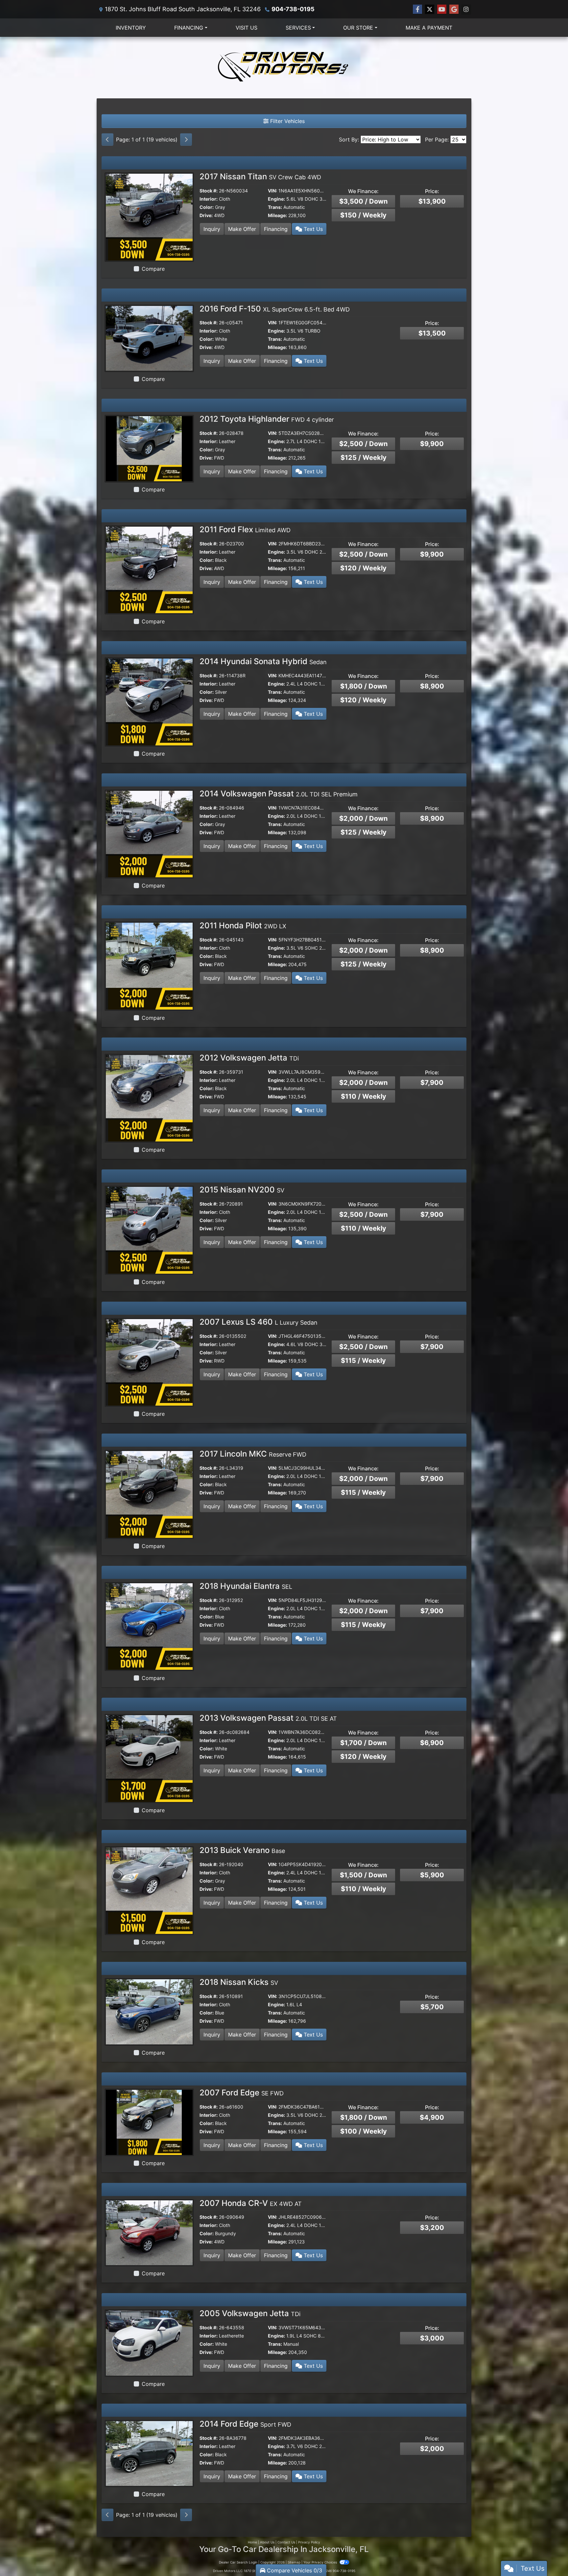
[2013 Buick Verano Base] (149, 1890)
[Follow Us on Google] (454, 9)
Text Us (312, 229)
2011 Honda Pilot (243, 925)
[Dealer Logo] (284, 68)
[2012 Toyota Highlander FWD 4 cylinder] (149, 448)
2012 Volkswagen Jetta (249, 1058)
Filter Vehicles (287, 121)
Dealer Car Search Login (238, 2562)
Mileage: (277, 215)
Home (252, 2542)
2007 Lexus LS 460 (259, 1322)
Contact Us (286, 2542)
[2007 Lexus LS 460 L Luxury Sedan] (149, 1362)
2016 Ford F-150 (275, 309)
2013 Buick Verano (242, 1850)
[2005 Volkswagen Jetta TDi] (149, 2342)
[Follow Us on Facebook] (417, 9)
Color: (207, 207)
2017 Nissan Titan (260, 176)
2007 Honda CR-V (251, 2203)
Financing (276, 229)
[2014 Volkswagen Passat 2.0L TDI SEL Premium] (149, 834)
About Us (267, 2542)
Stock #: (209, 191)
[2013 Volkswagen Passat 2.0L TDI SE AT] (149, 1758)
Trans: (275, 207)
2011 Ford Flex (245, 529)
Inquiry (212, 229)
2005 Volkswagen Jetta (250, 2313)
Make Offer (242, 229)
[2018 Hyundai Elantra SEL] (149, 1626)
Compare (153, 269)
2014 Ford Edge (245, 2424)
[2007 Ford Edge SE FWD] (149, 2122)
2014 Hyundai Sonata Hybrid (263, 661)
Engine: (276, 199)
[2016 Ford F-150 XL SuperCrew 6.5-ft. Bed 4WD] (149, 338)
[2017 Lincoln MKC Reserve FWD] (149, 1494)
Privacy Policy (309, 2542)
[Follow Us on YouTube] (442, 9)
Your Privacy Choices (321, 2562)
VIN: (272, 191)
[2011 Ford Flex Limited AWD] (149, 569)
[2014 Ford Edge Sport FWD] (149, 2453)
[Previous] (107, 139)
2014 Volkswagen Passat (279, 794)
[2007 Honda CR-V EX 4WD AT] (149, 2232)
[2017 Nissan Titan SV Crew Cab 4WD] (149, 216)
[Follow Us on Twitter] (430, 9)
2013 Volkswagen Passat (268, 1718)
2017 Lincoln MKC (253, 1454)
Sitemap (294, 2562)
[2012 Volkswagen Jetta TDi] (149, 1098)
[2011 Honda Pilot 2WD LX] (149, 965)
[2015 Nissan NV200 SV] (149, 1230)
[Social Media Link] (466, 9)
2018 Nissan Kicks (239, 1982)
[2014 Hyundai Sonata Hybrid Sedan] (149, 701)
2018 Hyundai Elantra (246, 1586)
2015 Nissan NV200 (242, 1190)
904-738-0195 (293, 9)
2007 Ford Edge (242, 2093)
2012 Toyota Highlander (267, 419)
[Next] (186, 139)
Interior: (209, 199)
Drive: (206, 215)
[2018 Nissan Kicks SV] (149, 2011)
